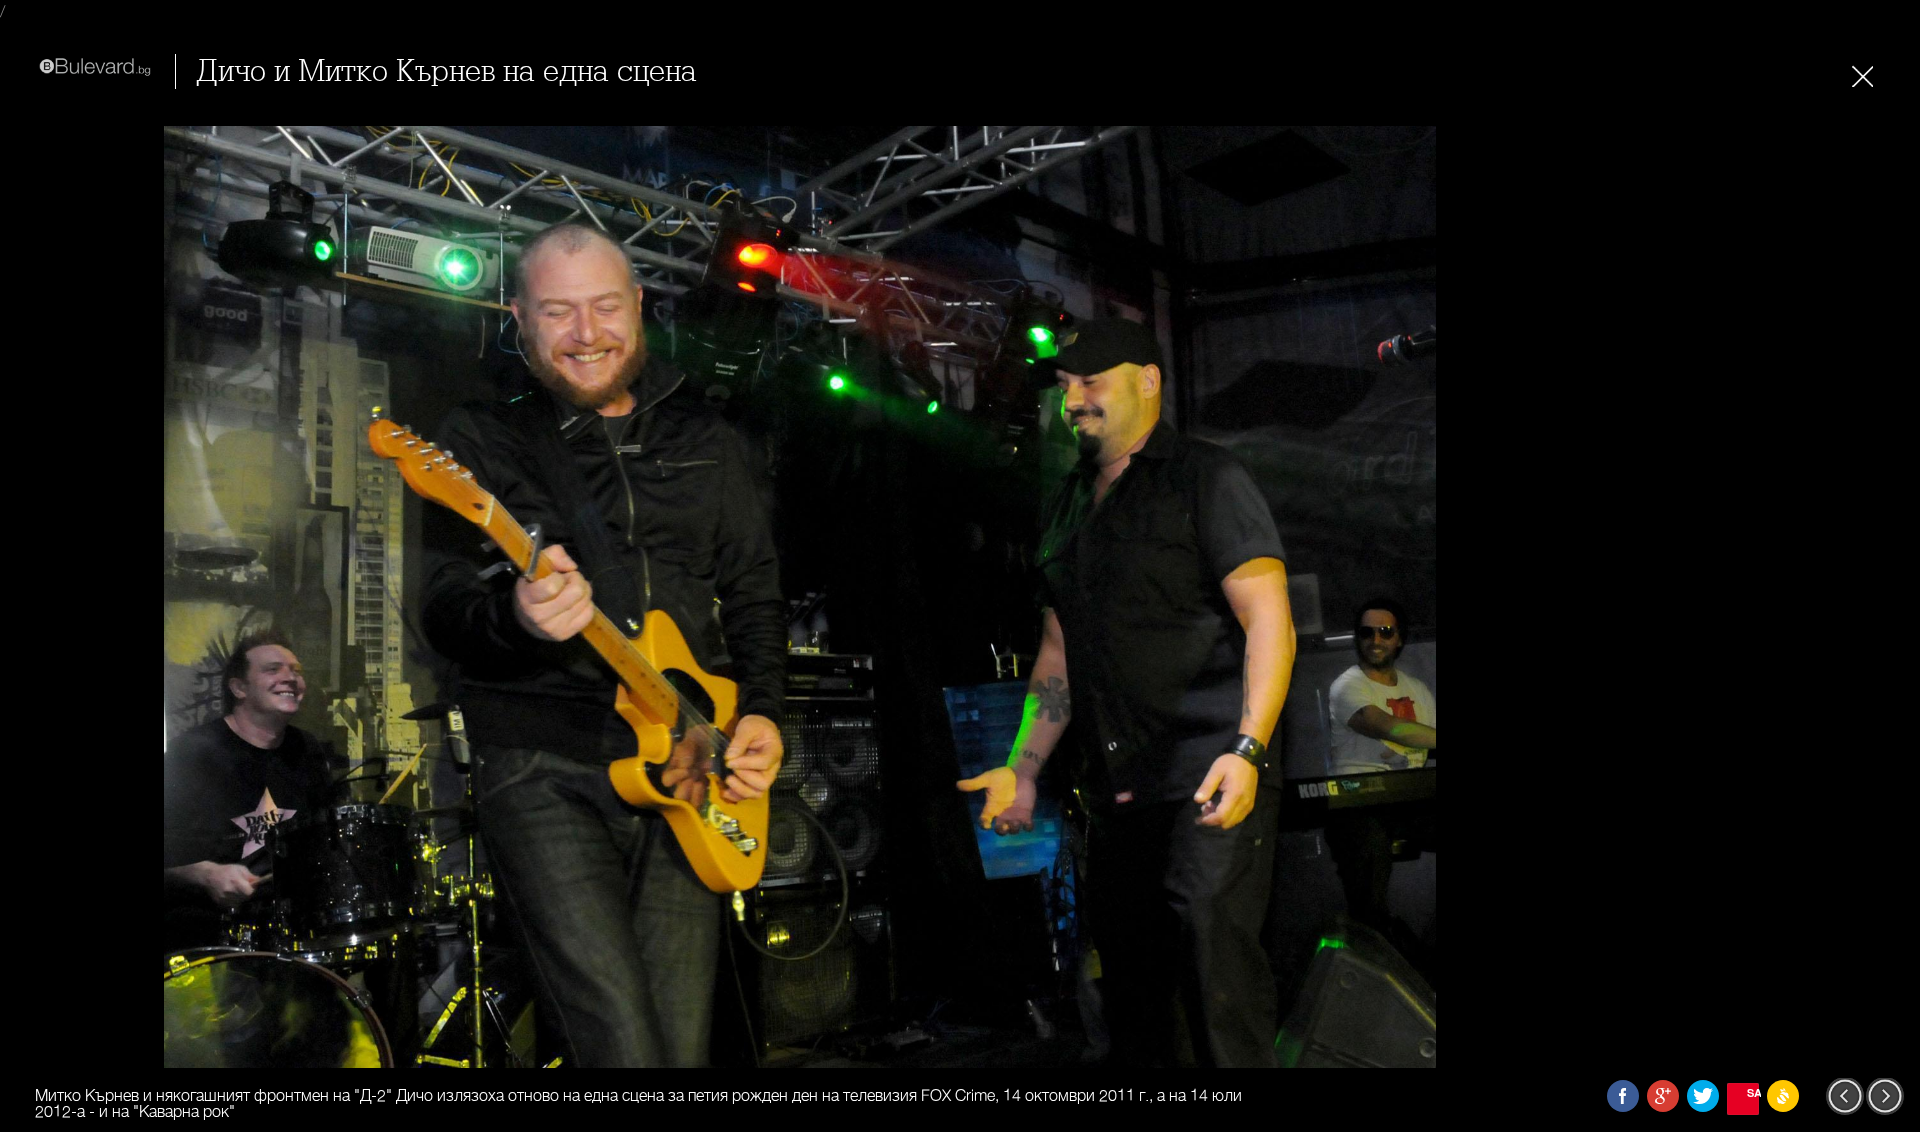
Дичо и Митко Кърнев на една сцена (446, 71)
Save (1753, 1092)
